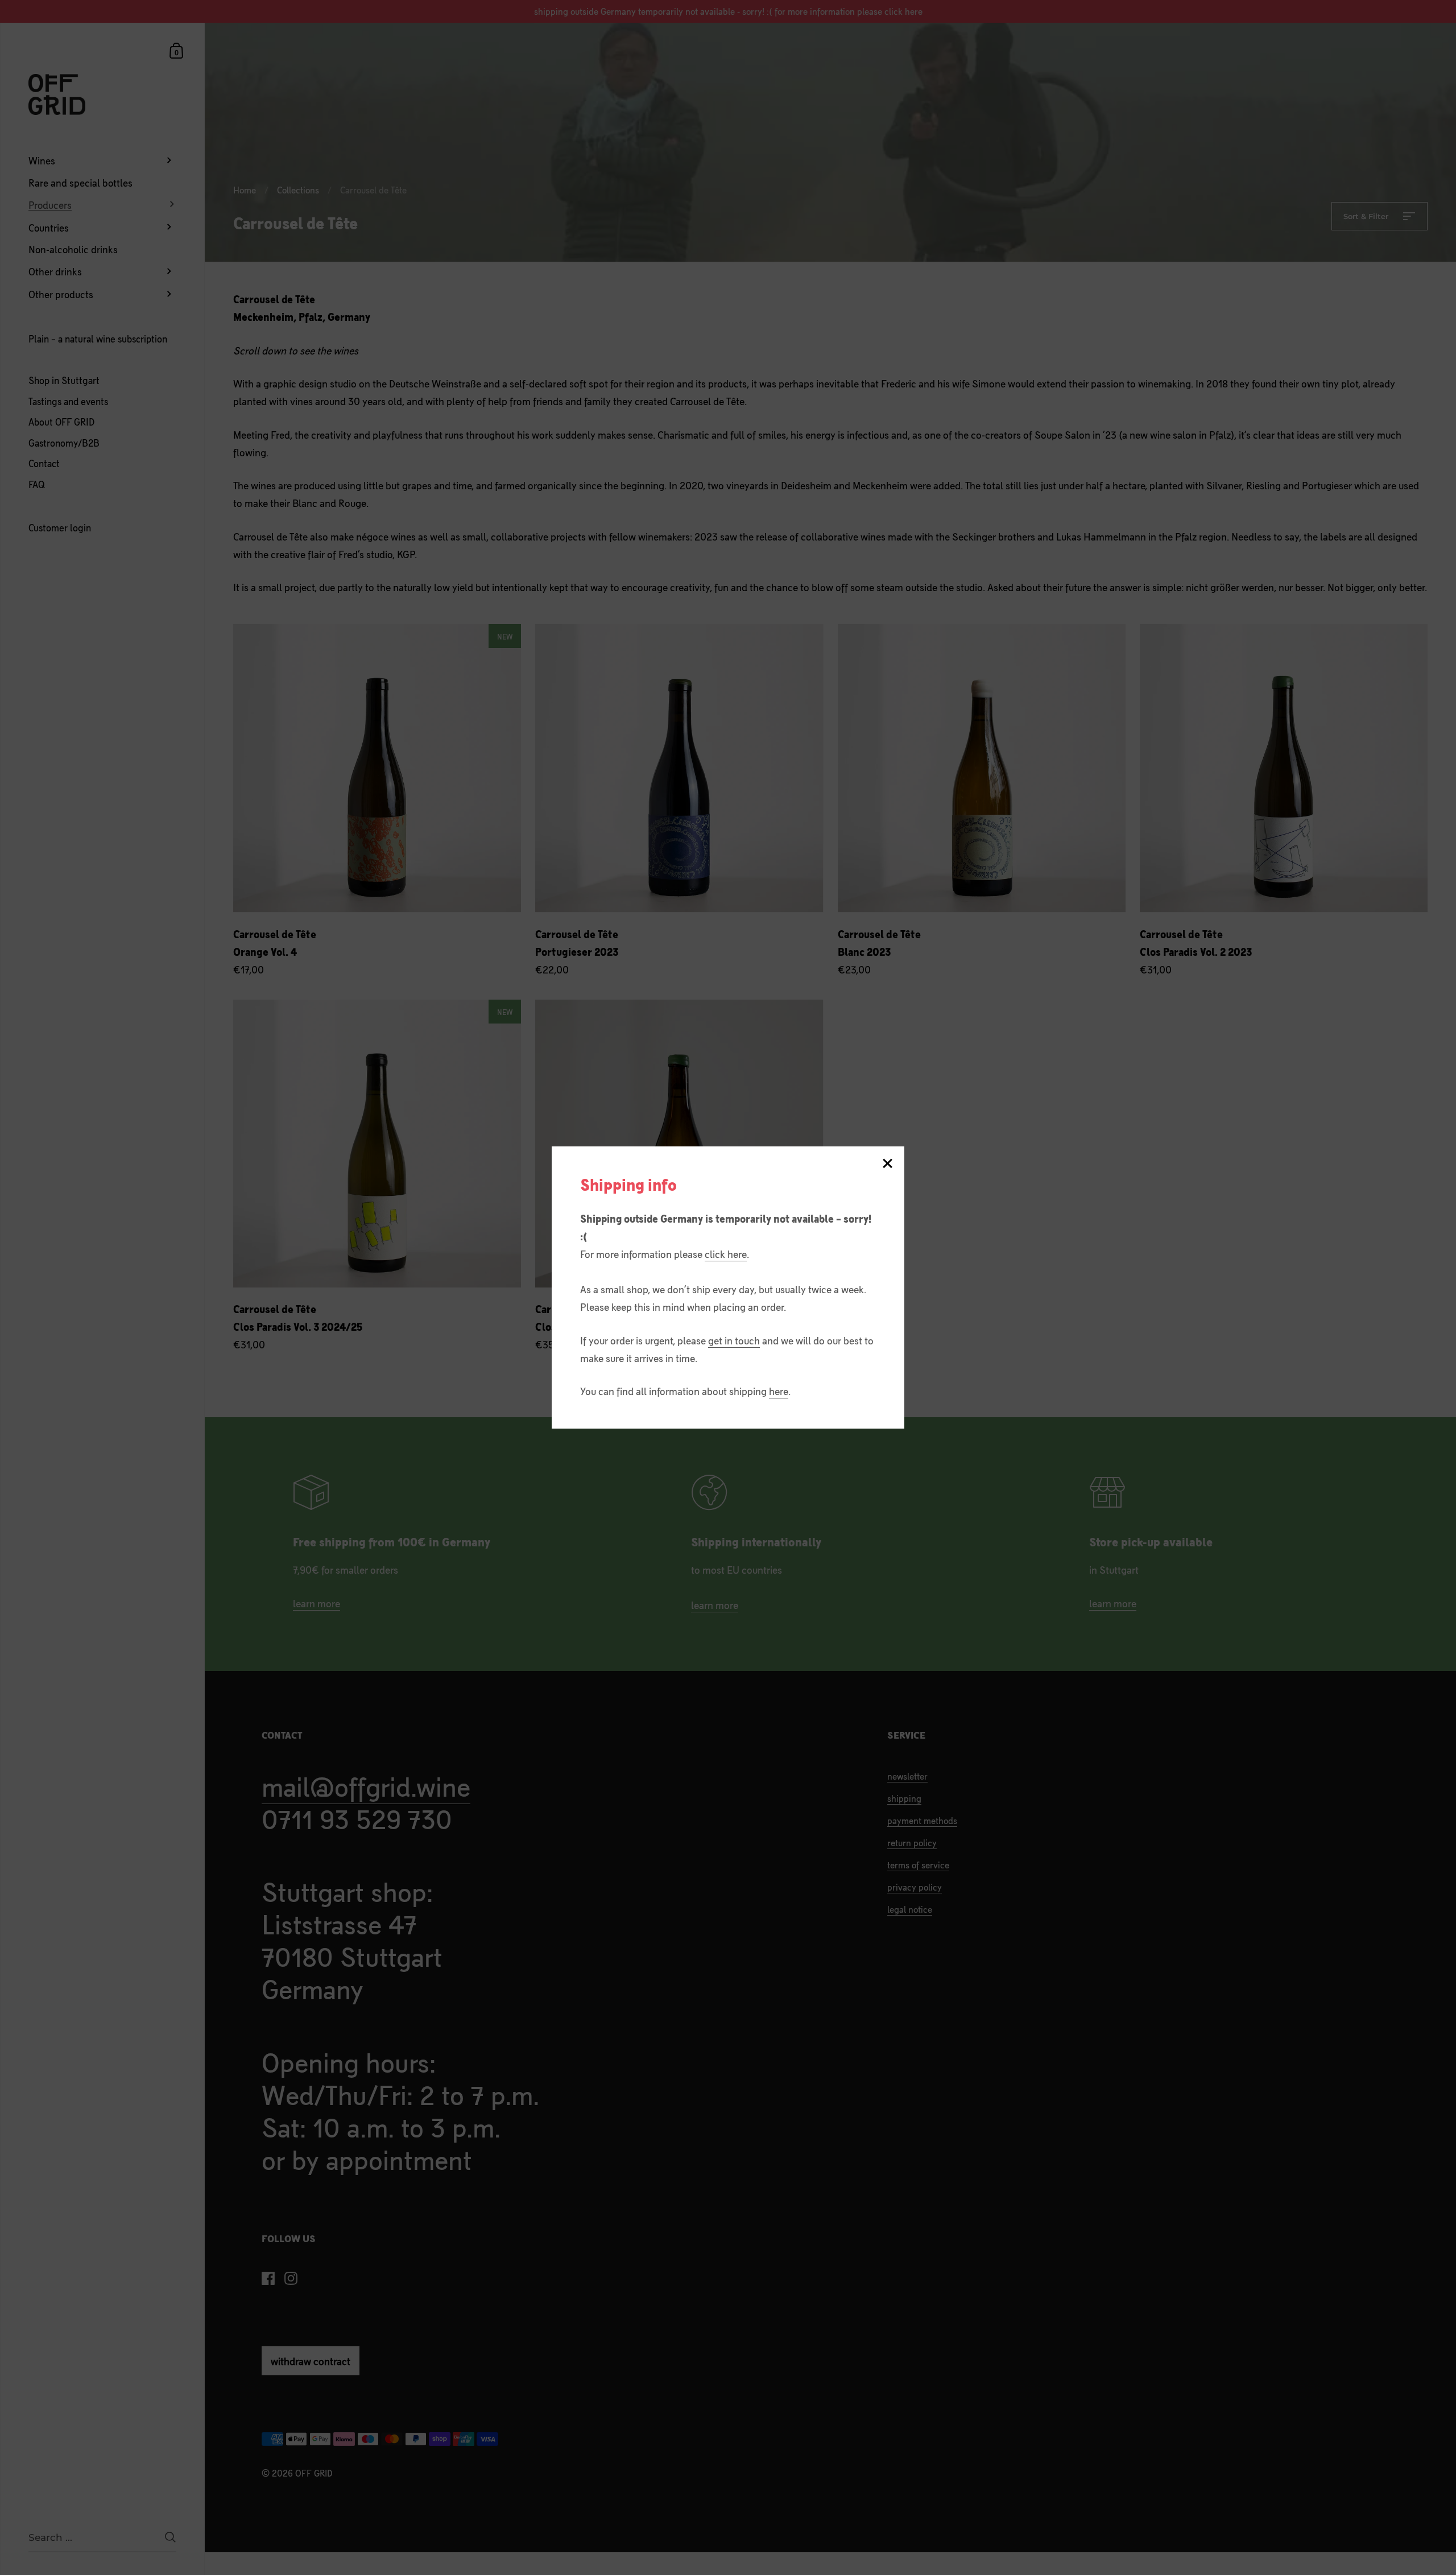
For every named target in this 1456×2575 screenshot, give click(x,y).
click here (726, 1253)
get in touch (734, 1340)
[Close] (887, 1164)
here (779, 1390)
